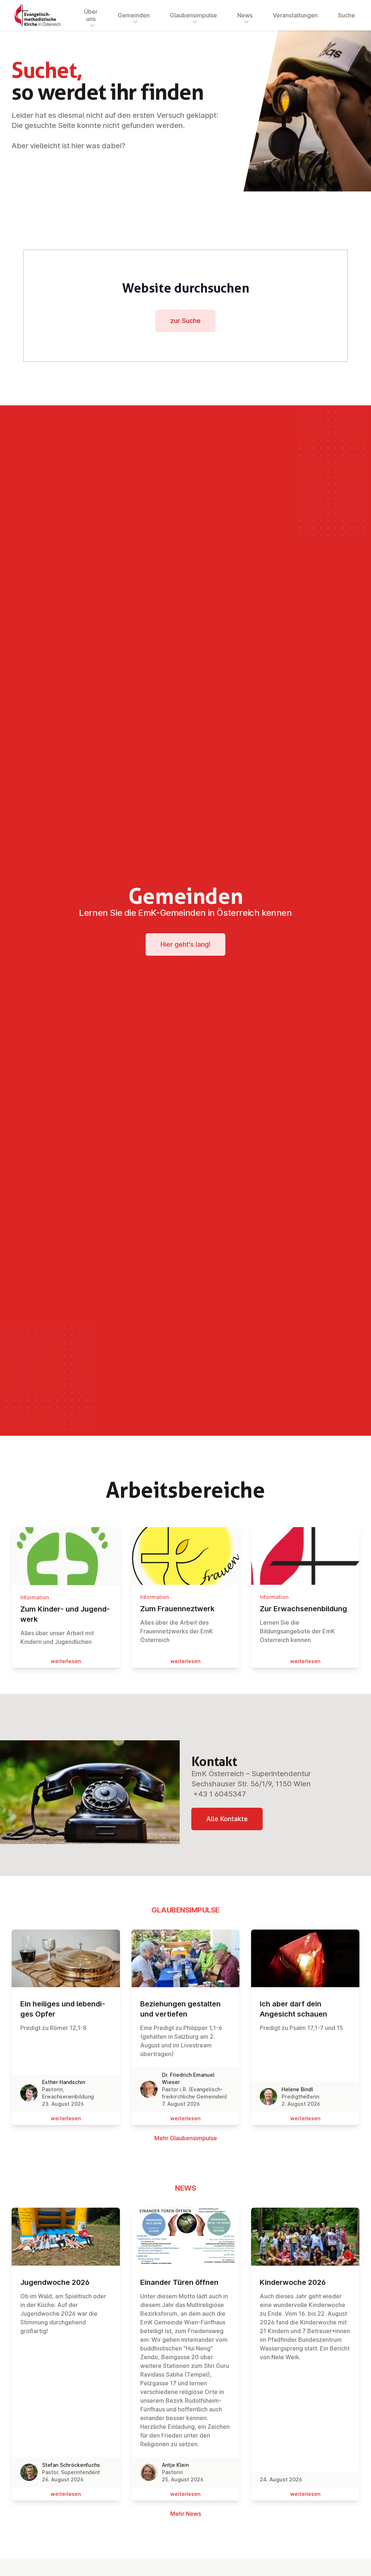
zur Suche (185, 321)
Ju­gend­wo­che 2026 (55, 2282)
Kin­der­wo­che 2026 (293, 2282)
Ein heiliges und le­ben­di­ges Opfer (63, 2009)
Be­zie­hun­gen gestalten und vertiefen (180, 2009)
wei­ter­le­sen (66, 1661)
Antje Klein (175, 2465)
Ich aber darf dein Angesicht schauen (293, 2009)
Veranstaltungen (295, 15)
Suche (347, 15)
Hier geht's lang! (185, 944)
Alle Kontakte (227, 1819)
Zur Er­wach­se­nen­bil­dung (303, 1609)
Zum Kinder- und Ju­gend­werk (65, 1614)
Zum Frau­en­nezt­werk (177, 1609)
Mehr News (186, 2514)
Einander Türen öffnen (179, 2282)
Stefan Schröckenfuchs (71, 2465)
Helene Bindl (297, 2089)
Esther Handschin (64, 2082)
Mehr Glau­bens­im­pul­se (186, 2138)
